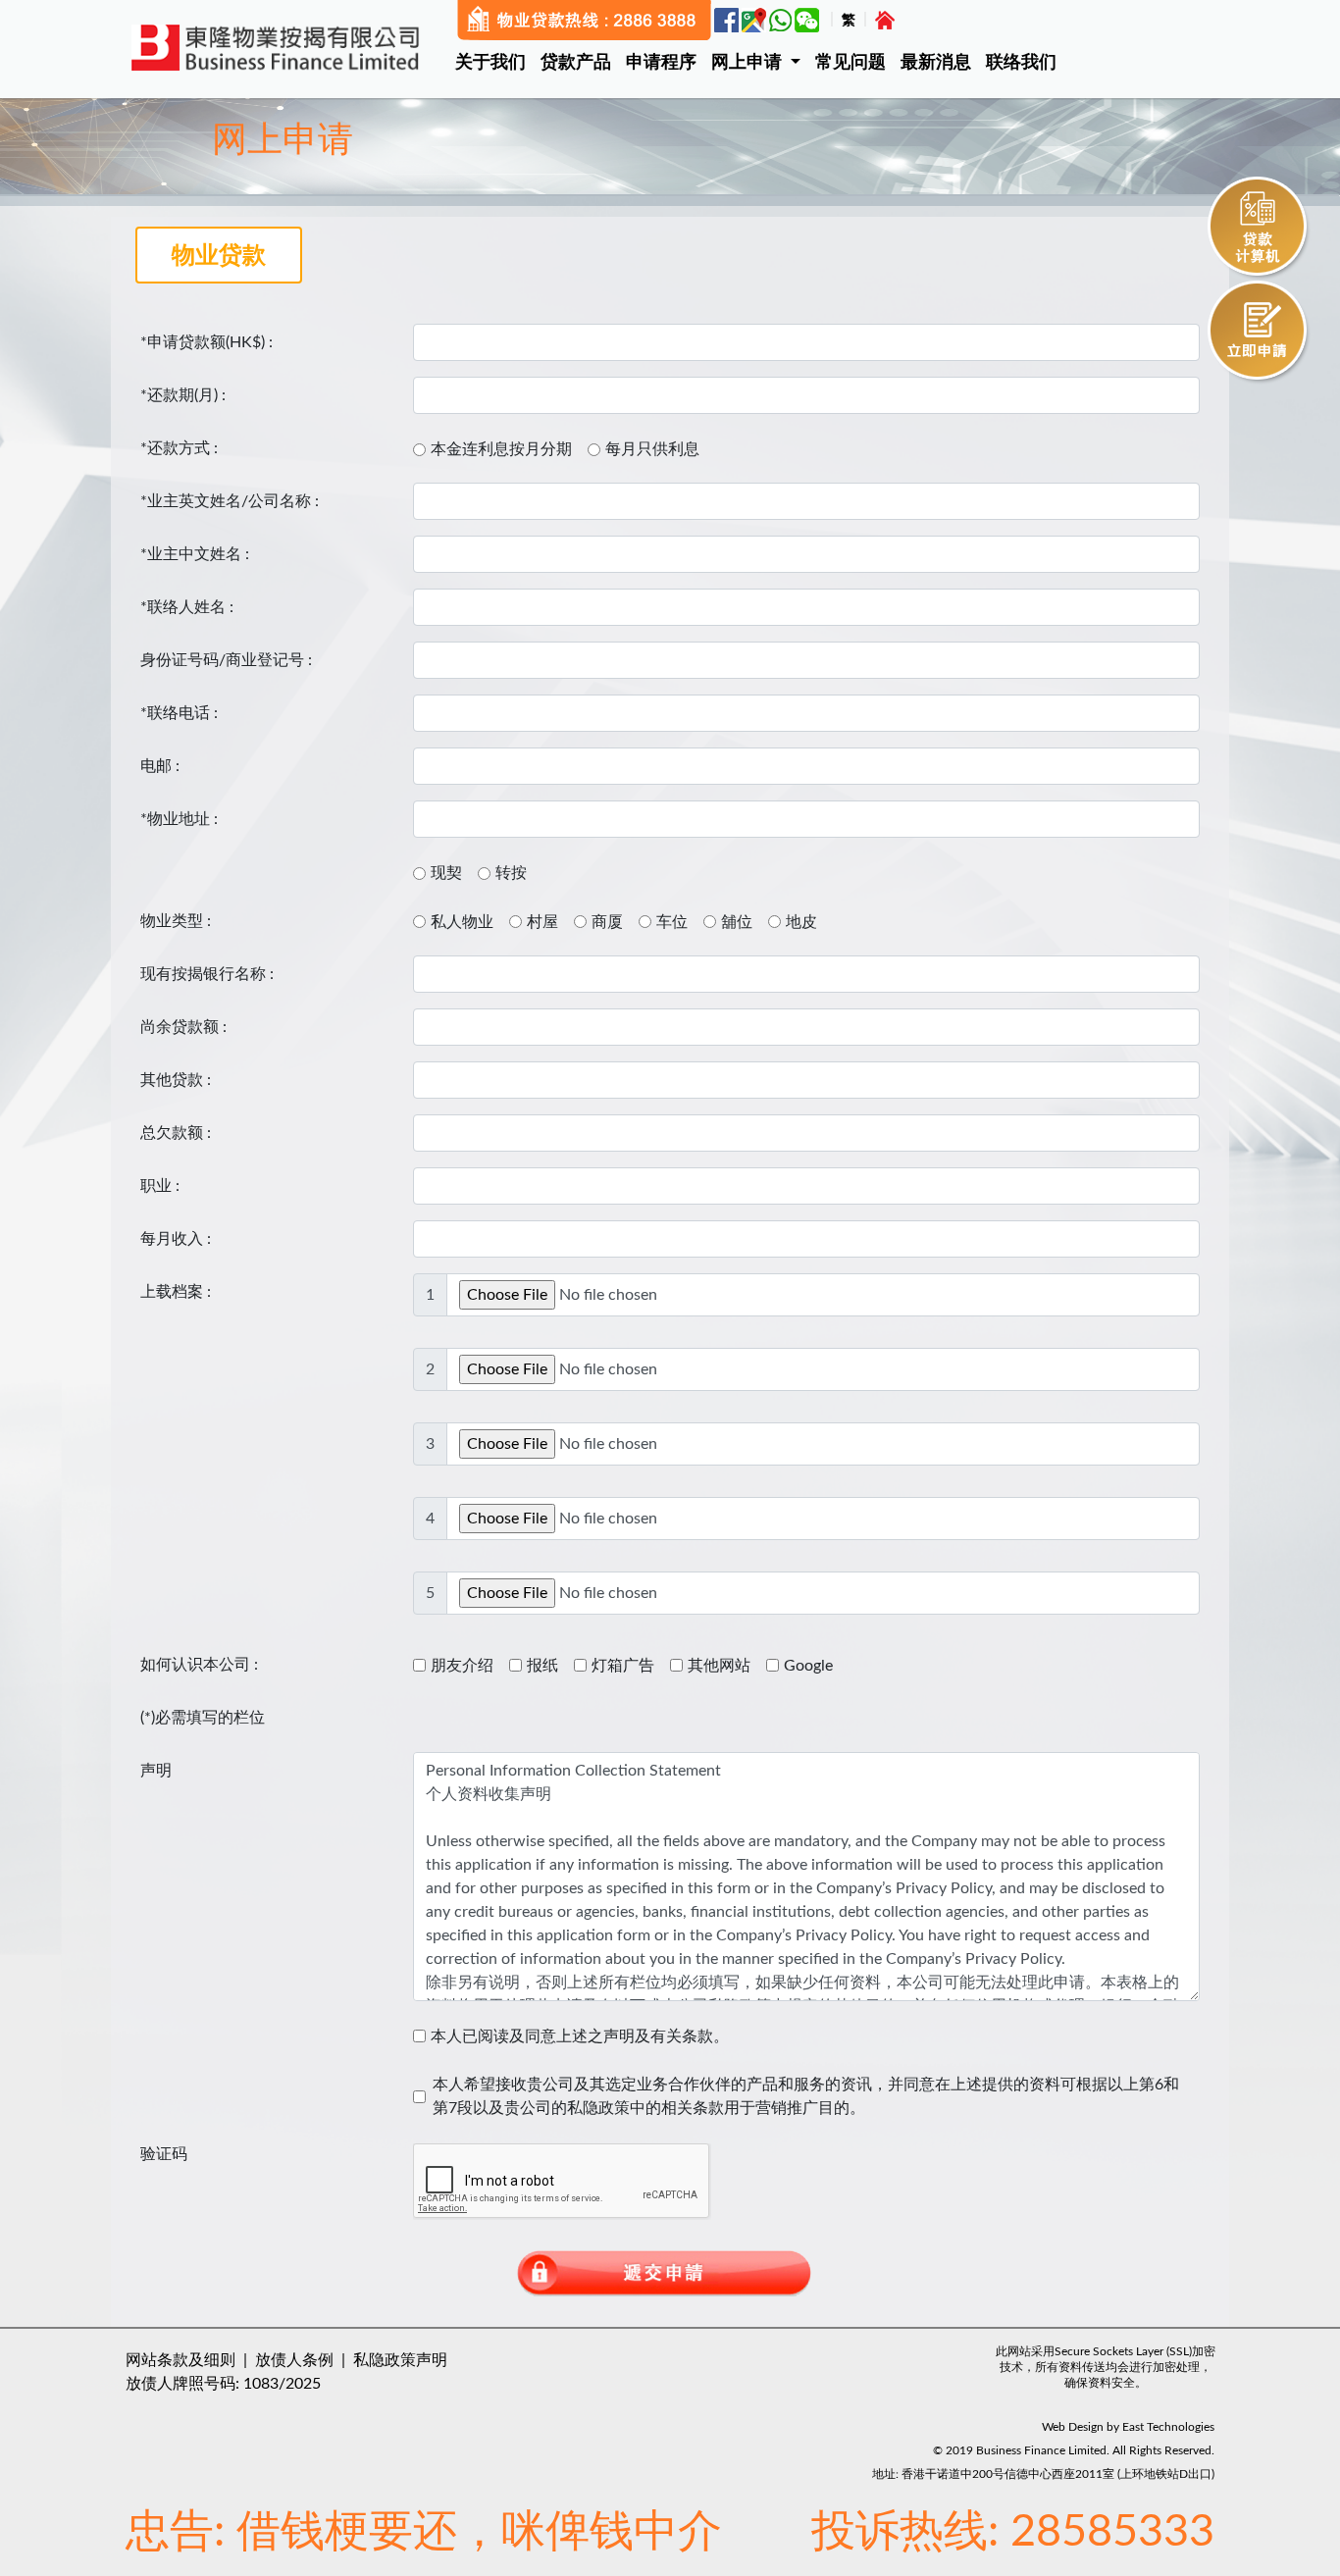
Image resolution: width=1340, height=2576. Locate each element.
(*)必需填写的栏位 (203, 1718)
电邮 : (160, 766)
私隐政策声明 (400, 2360)
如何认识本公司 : (199, 1665)
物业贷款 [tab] (219, 256)
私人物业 (462, 922)
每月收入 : (176, 1239)
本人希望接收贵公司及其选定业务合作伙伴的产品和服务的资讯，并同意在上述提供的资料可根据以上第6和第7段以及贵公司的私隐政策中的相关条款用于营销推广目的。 (806, 2096)
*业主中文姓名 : (195, 554)
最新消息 (936, 63)
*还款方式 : (179, 448)
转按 (511, 873)
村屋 (542, 922)
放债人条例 (294, 2360)
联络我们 (1021, 63)
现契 (446, 873)
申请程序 (661, 63)
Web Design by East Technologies (1128, 2427)
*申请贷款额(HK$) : (206, 342)
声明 (156, 1771)
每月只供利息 (652, 449)
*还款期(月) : (183, 395)
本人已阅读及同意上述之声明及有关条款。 (580, 2036)
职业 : (160, 1186)
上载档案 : (176, 1292)
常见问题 (850, 63)
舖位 (737, 922)
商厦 (607, 922)
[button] (763, 63)
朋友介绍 (462, 1666)
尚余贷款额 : (183, 1027)
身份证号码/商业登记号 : (226, 660)
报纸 (542, 1666)
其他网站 (719, 1666)
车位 (672, 922)
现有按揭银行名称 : (207, 974)
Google (808, 1666)
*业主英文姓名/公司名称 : (230, 501)
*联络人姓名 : (187, 607)
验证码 (164, 2154)
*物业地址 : (179, 819)
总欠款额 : (176, 1133)
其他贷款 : (176, 1080)
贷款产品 (576, 63)
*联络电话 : (179, 713)
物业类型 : (176, 921)
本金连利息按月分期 (501, 449)
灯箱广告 (623, 1666)
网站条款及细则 (180, 2360)
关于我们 (490, 63)
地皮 (801, 922)
